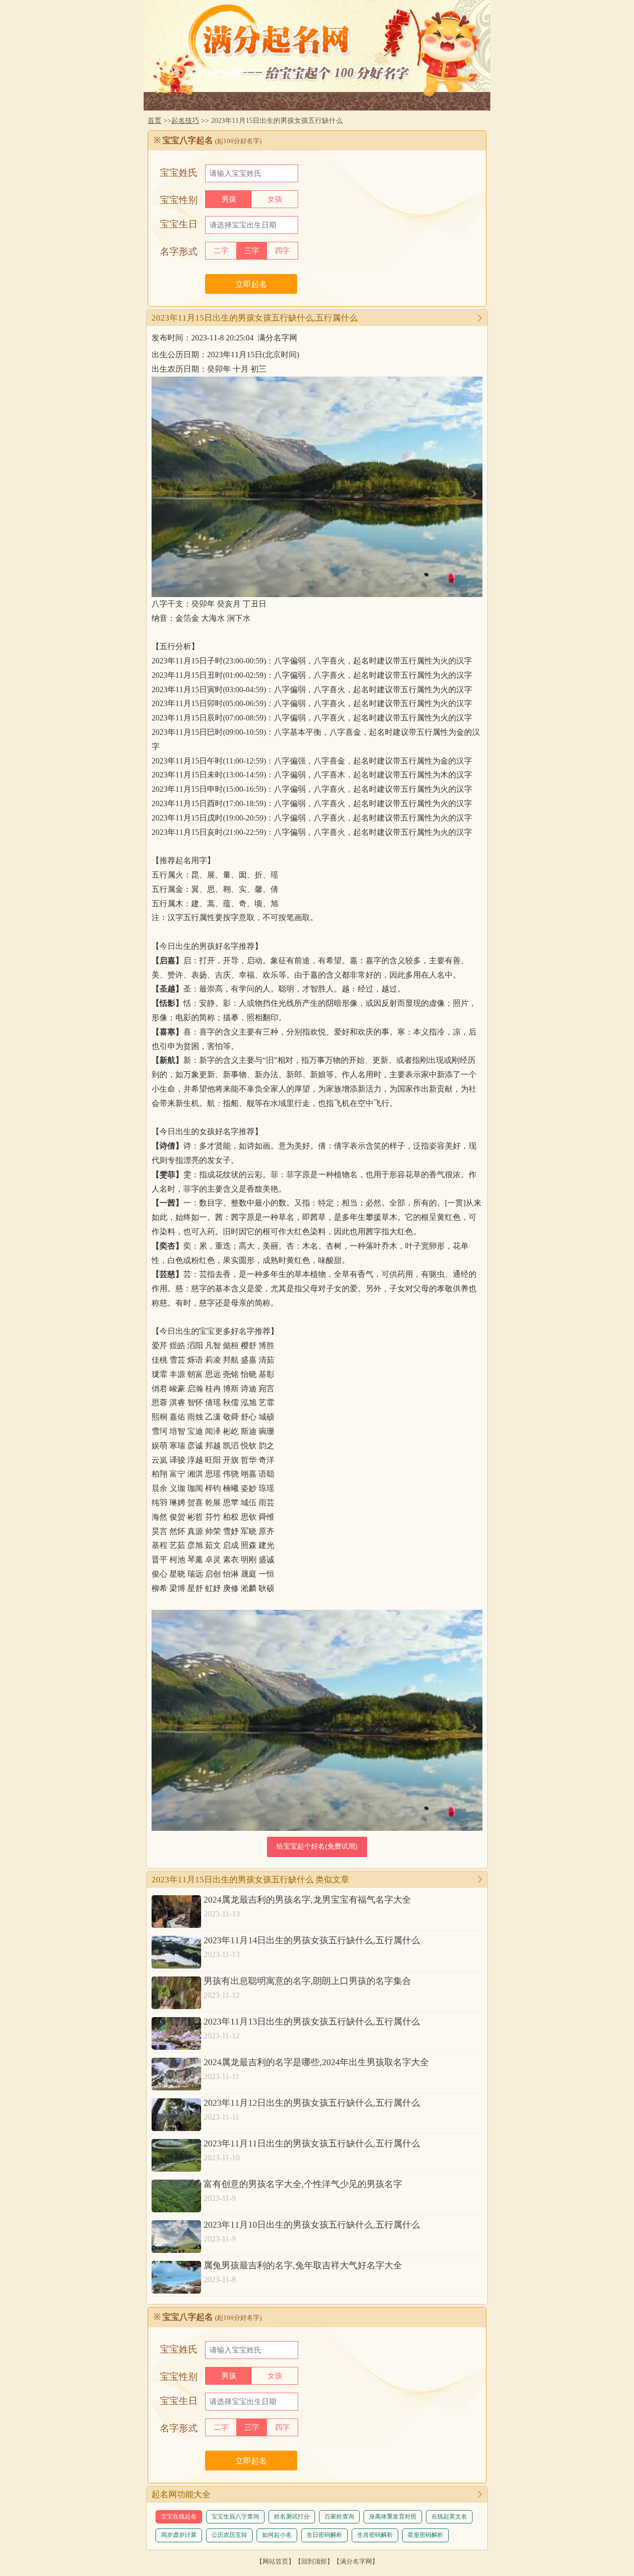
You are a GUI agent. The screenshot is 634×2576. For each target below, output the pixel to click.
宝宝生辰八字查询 (235, 2517)
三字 (252, 251)
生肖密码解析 (375, 2535)
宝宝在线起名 (179, 2517)
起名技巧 (185, 120)
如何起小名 (277, 2535)
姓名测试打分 (292, 2517)
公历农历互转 (229, 2535)
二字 (221, 251)
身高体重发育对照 (393, 2517)
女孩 (275, 199)
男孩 (229, 199)
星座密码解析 (425, 2535)
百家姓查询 (339, 2517)
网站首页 (275, 2561)
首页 (155, 120)
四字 (282, 251)
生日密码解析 (324, 2535)
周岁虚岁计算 (179, 2535)
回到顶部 (314, 2561)
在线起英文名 (449, 2517)
